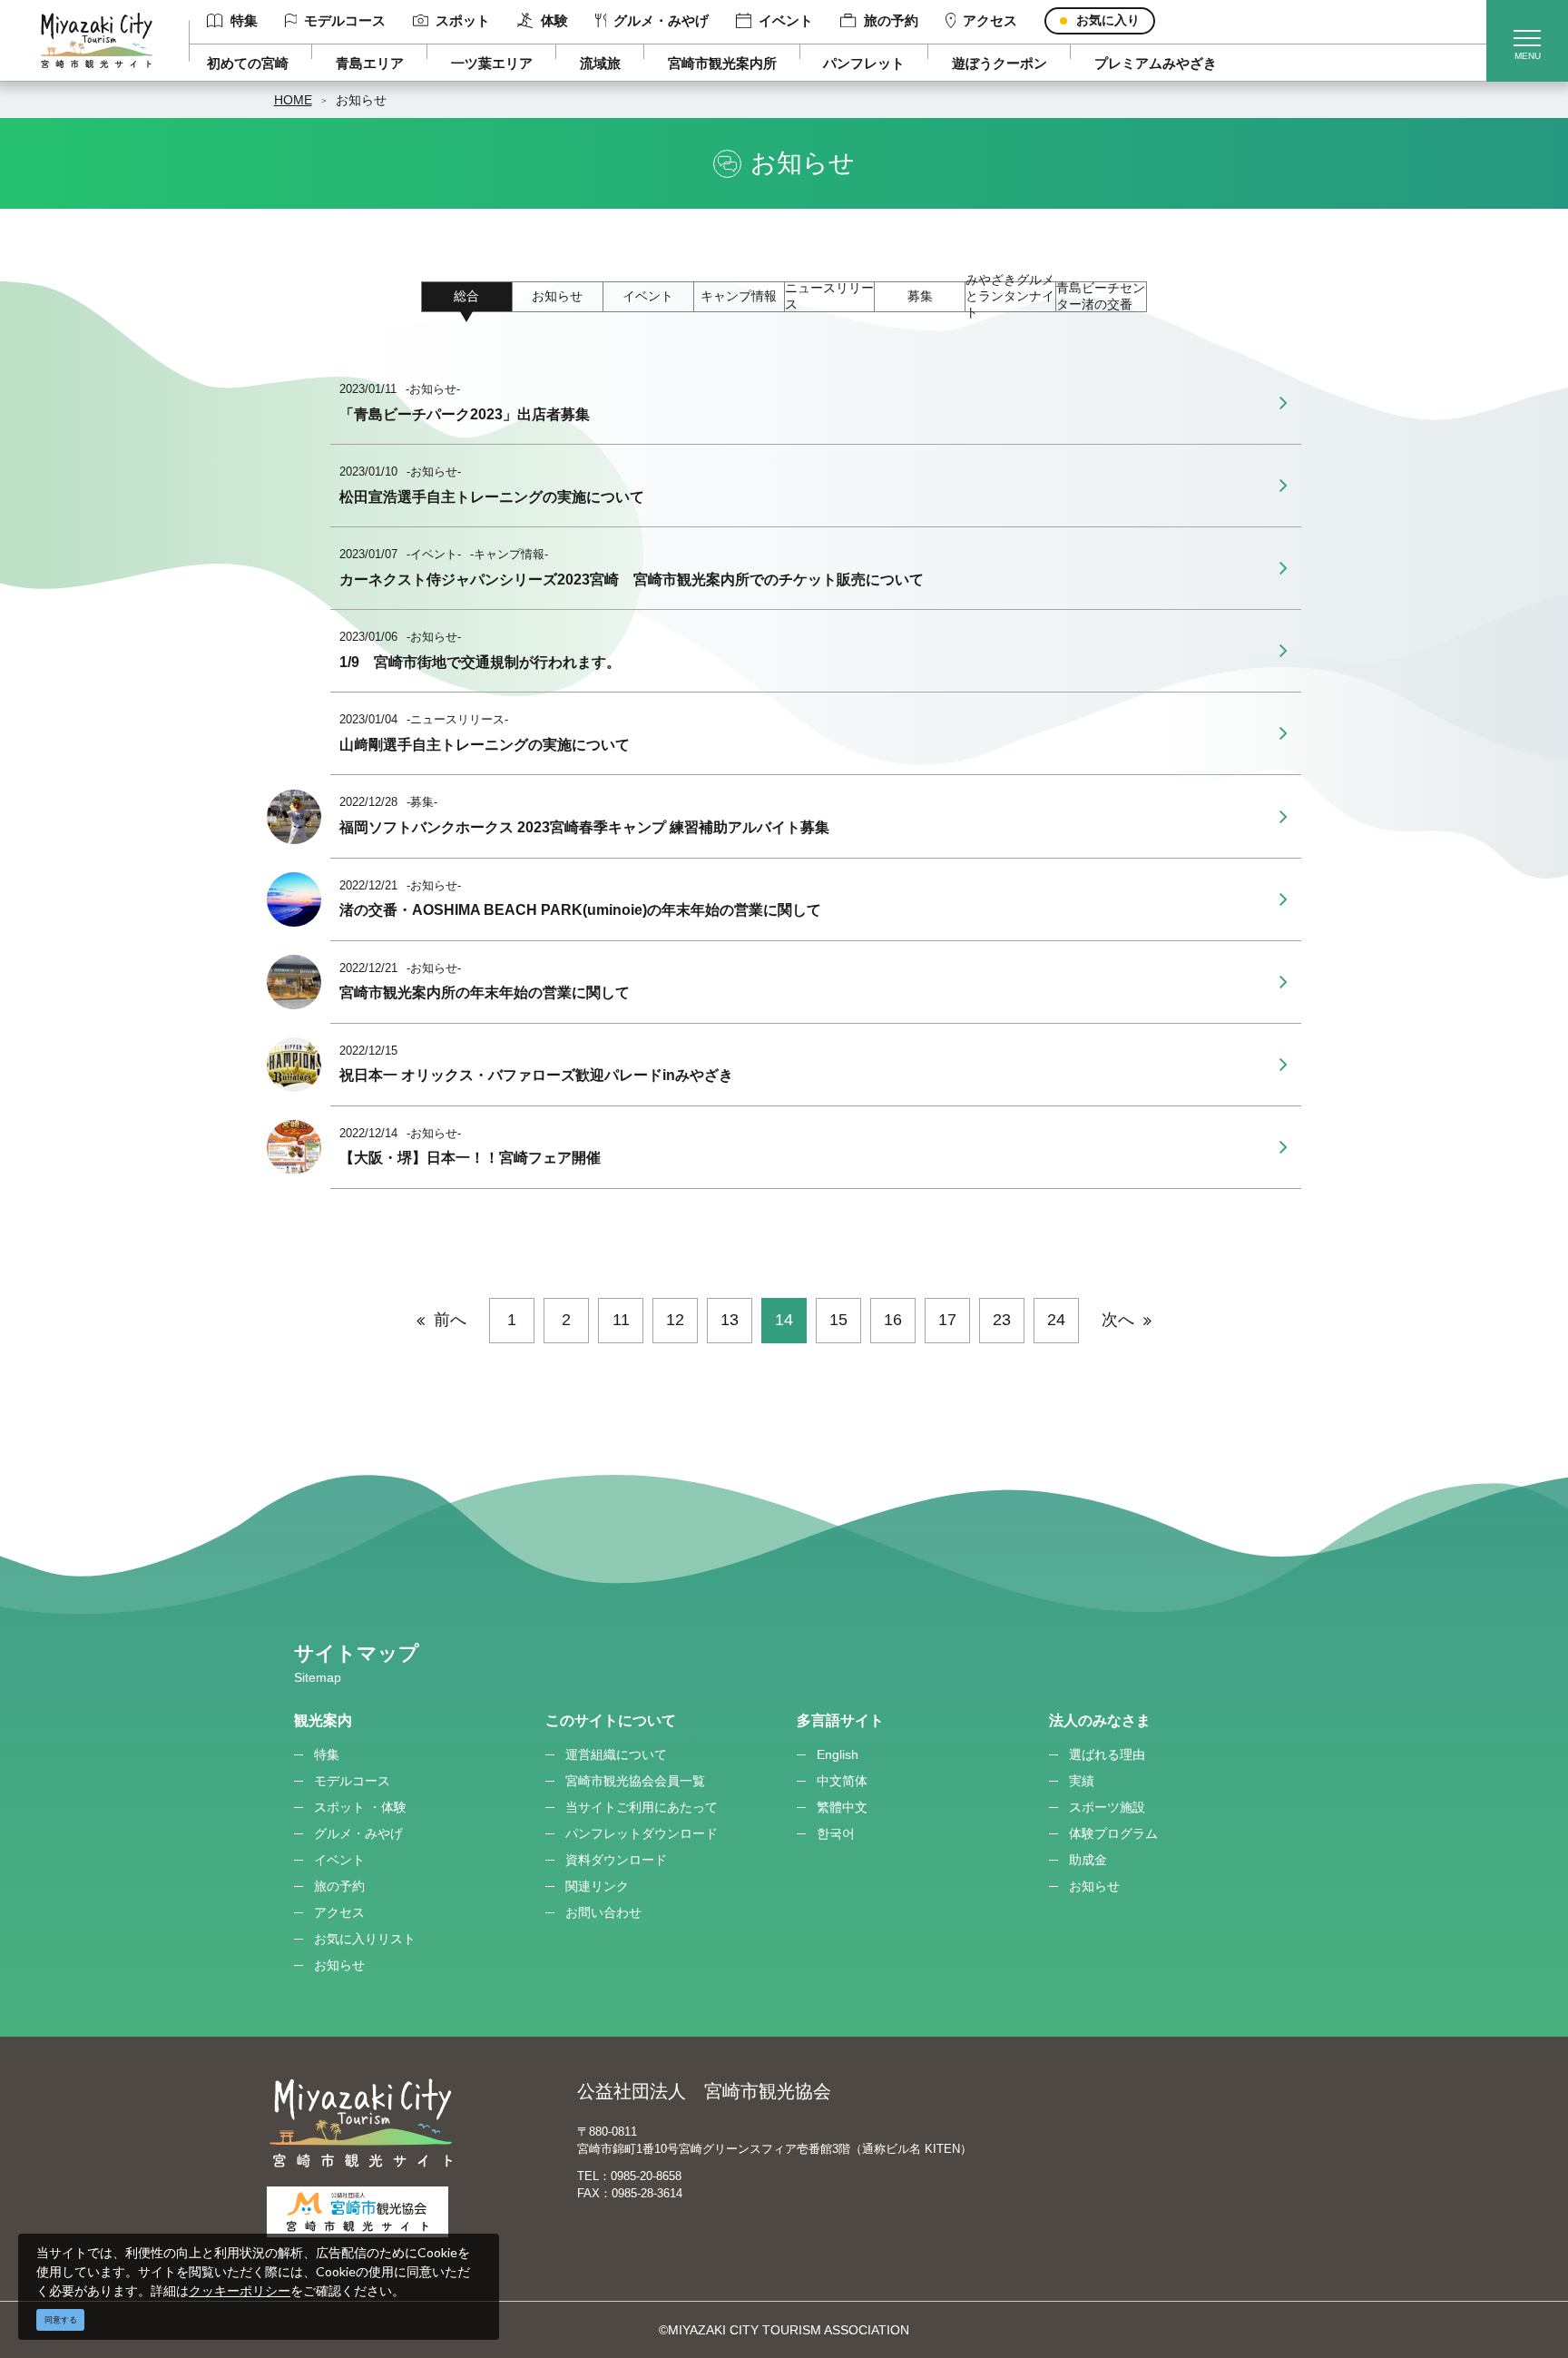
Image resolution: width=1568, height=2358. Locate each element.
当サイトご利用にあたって (642, 1807)
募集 (920, 296)
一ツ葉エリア (492, 63)
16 (893, 1320)
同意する (61, 2320)
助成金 (1088, 1860)
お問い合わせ (603, 1912)
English (838, 1754)
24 (1056, 1320)
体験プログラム (1113, 1833)
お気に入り (1108, 20)
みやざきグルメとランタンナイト (1010, 297)
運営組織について (616, 1754)
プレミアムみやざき (1156, 63)
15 (838, 1320)
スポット (463, 20)
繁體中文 (842, 1807)
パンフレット (864, 63)
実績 (1082, 1781)
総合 (466, 296)
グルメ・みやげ (661, 20)
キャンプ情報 (739, 296)
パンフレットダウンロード (642, 1833)
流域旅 (600, 63)
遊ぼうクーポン (1000, 63)
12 (675, 1320)
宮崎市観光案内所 (722, 63)
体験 (554, 20)
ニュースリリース (829, 297)
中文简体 (842, 1781)
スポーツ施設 (1107, 1807)
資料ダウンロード (616, 1860)
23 (1002, 1320)
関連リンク (597, 1886)
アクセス (990, 20)
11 (621, 1320)
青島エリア (370, 63)
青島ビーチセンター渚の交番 (1101, 297)
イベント (786, 20)
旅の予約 (891, 20)
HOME (293, 100)
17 (947, 1320)
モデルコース (345, 20)
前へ (450, 1320)
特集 (244, 20)
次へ (1118, 1320)
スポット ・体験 (360, 1807)
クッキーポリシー (240, 2290)
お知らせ (361, 100)
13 (730, 1320)
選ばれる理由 (1107, 1754)
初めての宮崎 (248, 63)
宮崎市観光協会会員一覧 (635, 1781)
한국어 (836, 1833)
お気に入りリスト (365, 1939)
